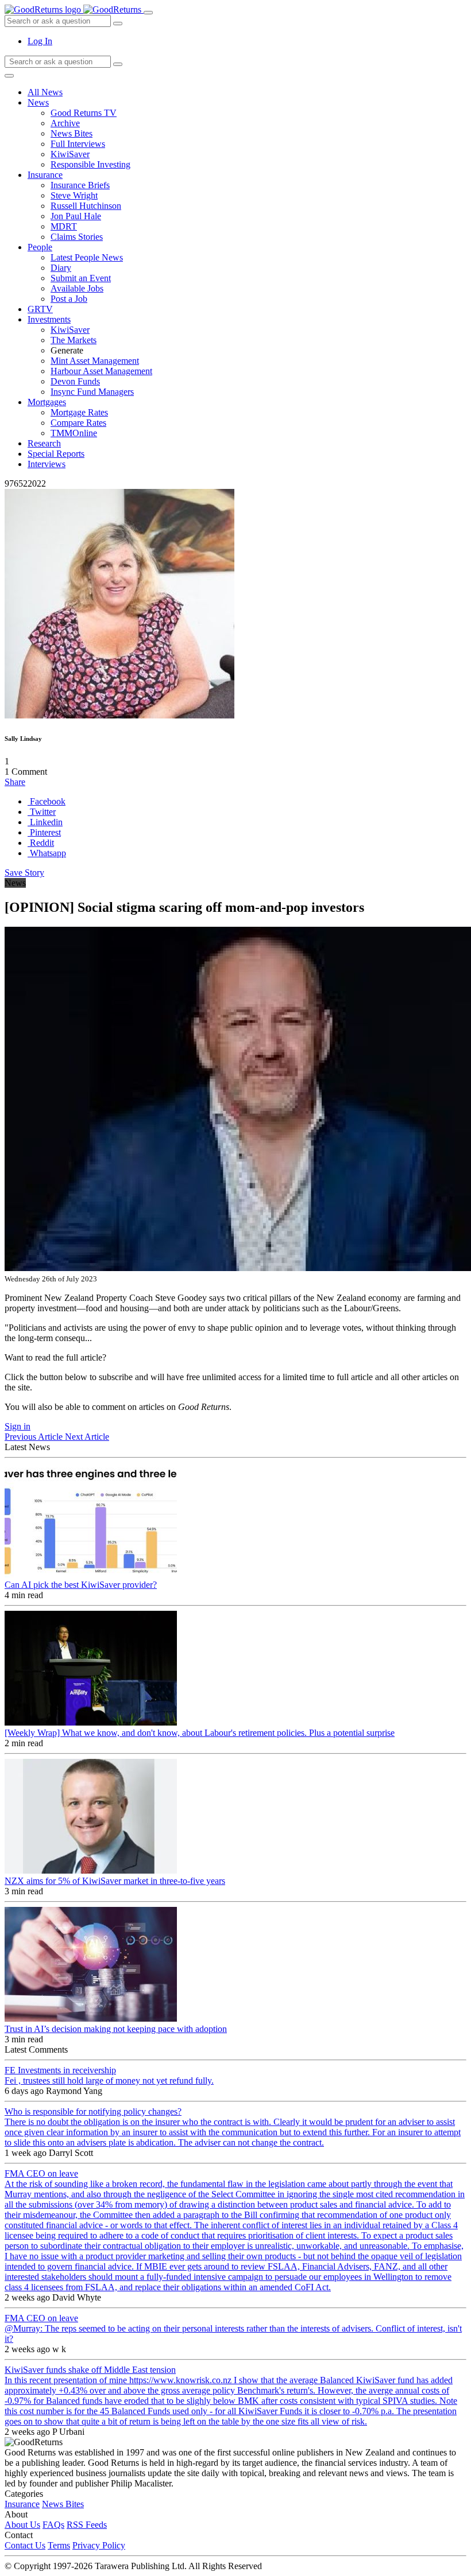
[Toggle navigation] (148, 13)
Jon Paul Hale (76, 216)
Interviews (47, 464)
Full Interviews (78, 144)
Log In (40, 41)
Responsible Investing (90, 164)
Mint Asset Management (95, 361)
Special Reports (56, 454)
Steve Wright (74, 195)
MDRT (64, 226)
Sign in (18, 1426)
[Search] (118, 64)
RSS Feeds (87, 2525)
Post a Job (69, 299)
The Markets (74, 340)
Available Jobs (77, 288)
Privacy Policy (99, 2545)
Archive (65, 123)
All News (45, 92)
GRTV (40, 309)
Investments (49, 319)
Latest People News (87, 257)
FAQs (53, 2525)
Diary (61, 268)
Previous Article (35, 1437)
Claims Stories (77, 237)
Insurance (45, 175)
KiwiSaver (70, 154)
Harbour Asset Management (101, 371)
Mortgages (47, 402)
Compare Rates (78, 423)
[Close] (9, 76)
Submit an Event (81, 278)
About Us (22, 2525)
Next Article (87, 1437)
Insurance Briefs (80, 185)
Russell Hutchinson (86, 206)
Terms (59, 2545)
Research (44, 443)
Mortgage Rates (79, 412)
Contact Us (25, 2545)
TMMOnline (74, 433)
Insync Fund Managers (92, 392)
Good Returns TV (84, 113)
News (38, 102)
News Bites (72, 133)
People (40, 247)
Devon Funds (75, 381)
